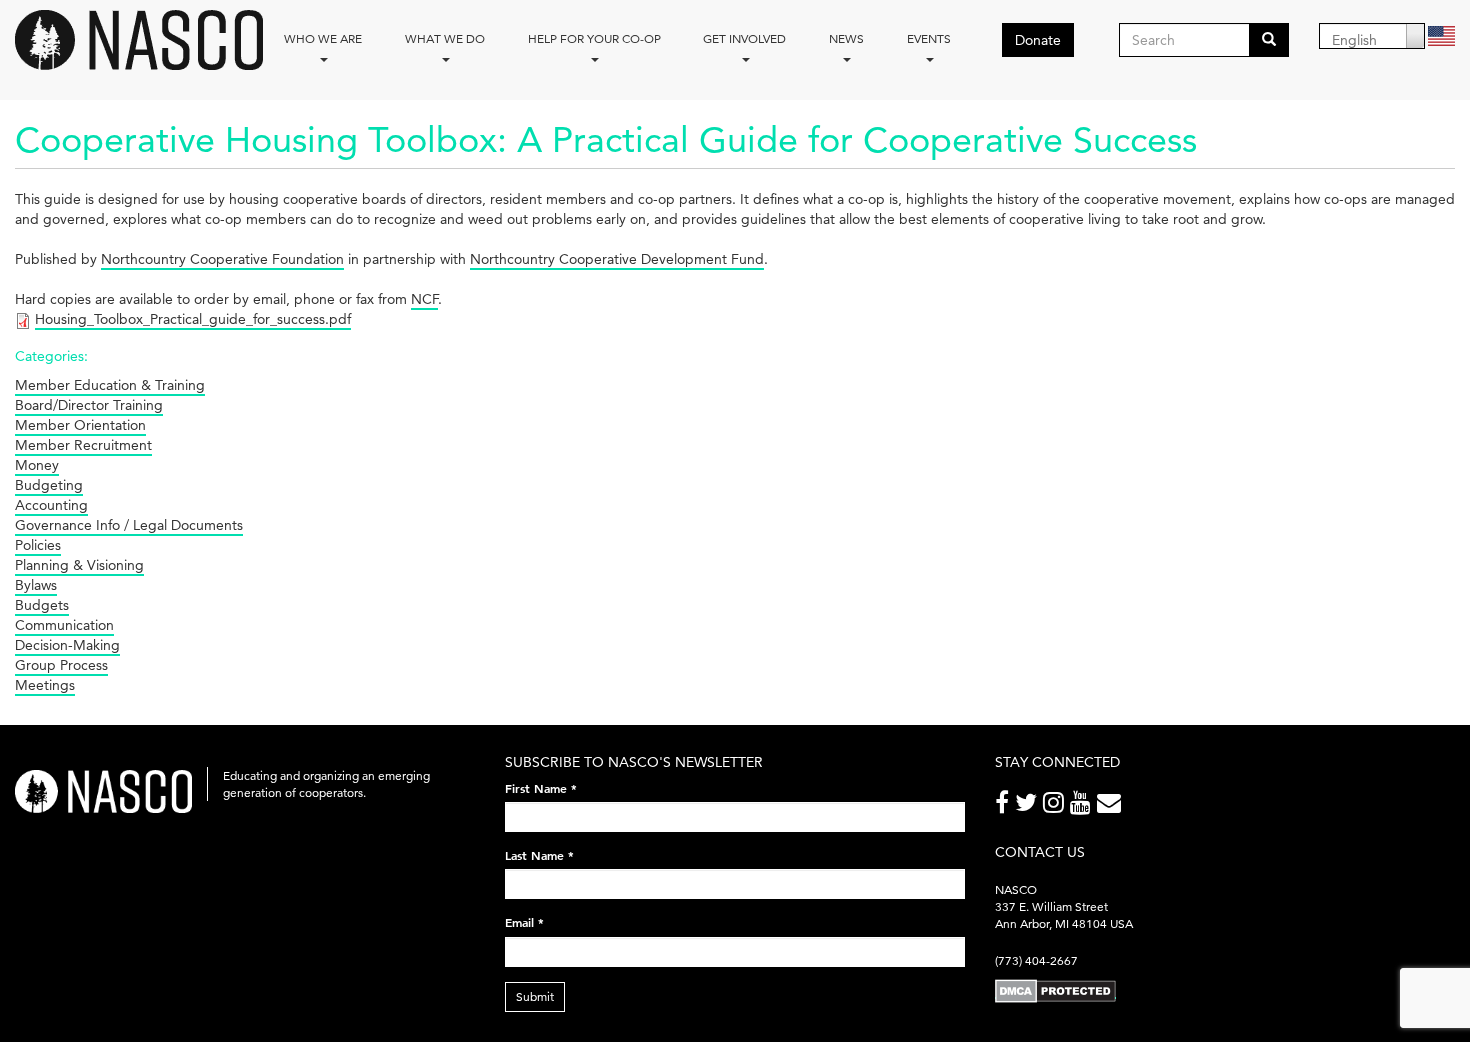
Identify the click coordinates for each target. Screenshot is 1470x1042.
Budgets (42, 605)
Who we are (323, 38)
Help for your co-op (594, 38)
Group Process (61, 665)
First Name (541, 788)
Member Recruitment (83, 445)
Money (37, 465)
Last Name (539, 855)
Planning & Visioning (79, 565)
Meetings (45, 685)
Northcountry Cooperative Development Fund (617, 259)
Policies (38, 545)
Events (929, 38)
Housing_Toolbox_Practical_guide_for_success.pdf (193, 319)
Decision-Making (67, 645)
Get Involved (744, 38)
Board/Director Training (89, 405)
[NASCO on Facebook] (1005, 806)
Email (524, 922)
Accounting (51, 505)
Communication (64, 625)
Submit (535, 996)
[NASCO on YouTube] (1083, 806)
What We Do (445, 38)
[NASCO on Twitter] (1029, 806)
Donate (1038, 40)
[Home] (146, 40)
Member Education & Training (110, 385)
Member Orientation (80, 425)
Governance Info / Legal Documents (129, 525)
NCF (424, 299)
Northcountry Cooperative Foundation (222, 259)
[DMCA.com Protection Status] (1055, 990)
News (846, 38)
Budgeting (49, 485)
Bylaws (36, 585)
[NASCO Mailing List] (1112, 806)
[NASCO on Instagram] (1056, 806)
